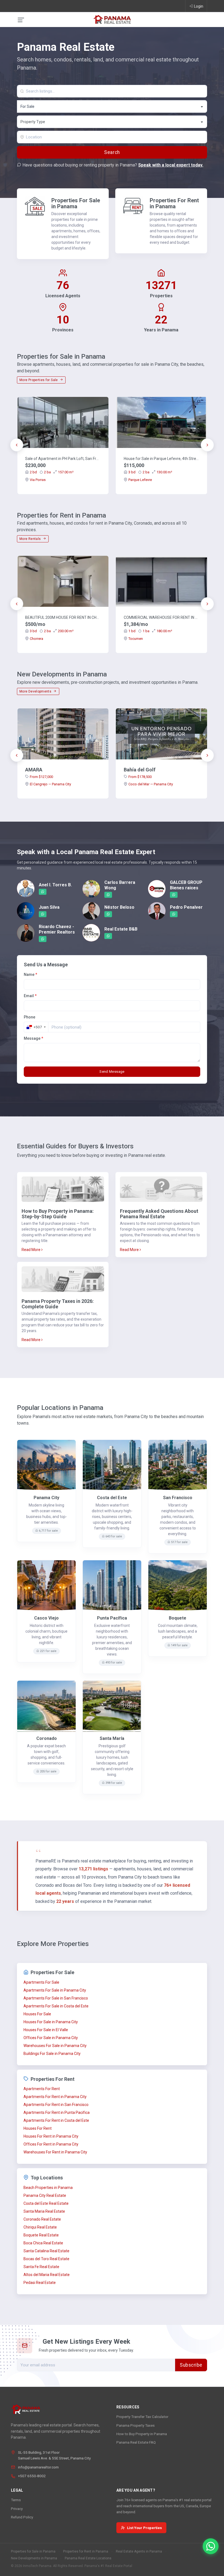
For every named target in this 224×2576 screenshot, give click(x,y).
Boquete (178, 1618)
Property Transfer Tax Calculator (142, 2417)
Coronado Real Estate (42, 2219)
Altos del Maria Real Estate (47, 2275)
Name (30, 974)
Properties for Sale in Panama (33, 2551)
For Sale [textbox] (27, 106)
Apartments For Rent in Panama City (55, 2097)
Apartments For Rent (42, 2089)
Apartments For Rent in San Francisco (56, 2105)
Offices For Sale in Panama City (51, 2038)
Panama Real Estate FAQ (136, 2442)
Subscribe (191, 2365)
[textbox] (112, 122)
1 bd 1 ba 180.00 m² (150, 631)
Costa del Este (112, 1498)
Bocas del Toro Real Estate (46, 2259)
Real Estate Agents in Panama (139, 2551)
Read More (31, 1250)
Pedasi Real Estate (40, 2283)
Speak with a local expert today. (171, 165)
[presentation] (17, 445)
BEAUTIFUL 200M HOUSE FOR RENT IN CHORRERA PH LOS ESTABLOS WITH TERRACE (63, 617)
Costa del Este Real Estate (46, 2203)
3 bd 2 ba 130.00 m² (150, 472)
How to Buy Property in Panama (142, 2434)
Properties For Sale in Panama (76, 203)
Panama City (46, 1498)
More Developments (36, 691)
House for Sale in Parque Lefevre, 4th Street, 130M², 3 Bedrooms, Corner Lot (161, 459)
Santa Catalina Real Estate (46, 2251)
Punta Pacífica (112, 1618)
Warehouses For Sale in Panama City (55, 2046)
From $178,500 (140, 777)
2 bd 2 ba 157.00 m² (52, 472)
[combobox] (112, 106)
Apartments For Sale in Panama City (55, 1990)
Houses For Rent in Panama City (51, 2136)
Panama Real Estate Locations (88, 2558)
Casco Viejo (46, 1618)
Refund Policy (22, 2517)
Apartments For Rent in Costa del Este (56, 2120)
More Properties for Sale (39, 380)
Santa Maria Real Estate (44, 2211)
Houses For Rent (38, 2128)
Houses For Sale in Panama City (51, 2022)
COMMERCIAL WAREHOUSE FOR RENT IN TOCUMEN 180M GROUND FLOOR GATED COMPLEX (161, 617)
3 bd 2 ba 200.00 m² (52, 631)
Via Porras (38, 480)
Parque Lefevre (140, 480)
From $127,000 (41, 777)
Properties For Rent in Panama (174, 203)
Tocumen (136, 639)
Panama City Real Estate (45, 2195)
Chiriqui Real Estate (40, 2227)
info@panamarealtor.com (38, 2467)
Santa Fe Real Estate (41, 2267)
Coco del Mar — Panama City (151, 784)
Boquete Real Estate (41, 2235)
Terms (16, 2500)
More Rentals (31, 539)
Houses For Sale (37, 2014)
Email (30, 996)
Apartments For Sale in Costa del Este (56, 2006)
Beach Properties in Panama (48, 2188)
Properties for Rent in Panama (86, 2551)
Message (33, 1038)
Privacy (17, 2509)
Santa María (112, 1738)
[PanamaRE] (112, 19)
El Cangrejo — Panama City (50, 784)
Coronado (47, 1738)
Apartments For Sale (41, 1982)
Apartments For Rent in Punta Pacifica (57, 2113)
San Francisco (178, 1498)
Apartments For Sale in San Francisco (56, 1998)
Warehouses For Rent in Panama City (55, 2152)
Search (112, 152)
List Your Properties (145, 2528)
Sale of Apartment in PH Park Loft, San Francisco (63, 459)
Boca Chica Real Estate (43, 2243)
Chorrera (36, 639)
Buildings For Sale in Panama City (52, 2054)
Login (199, 6)
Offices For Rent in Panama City (51, 2144)
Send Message (112, 1072)
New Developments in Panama (34, 2558)
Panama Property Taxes (135, 2425)
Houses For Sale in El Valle (46, 2030)
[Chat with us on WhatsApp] (211, 2546)
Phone (30, 1017)
